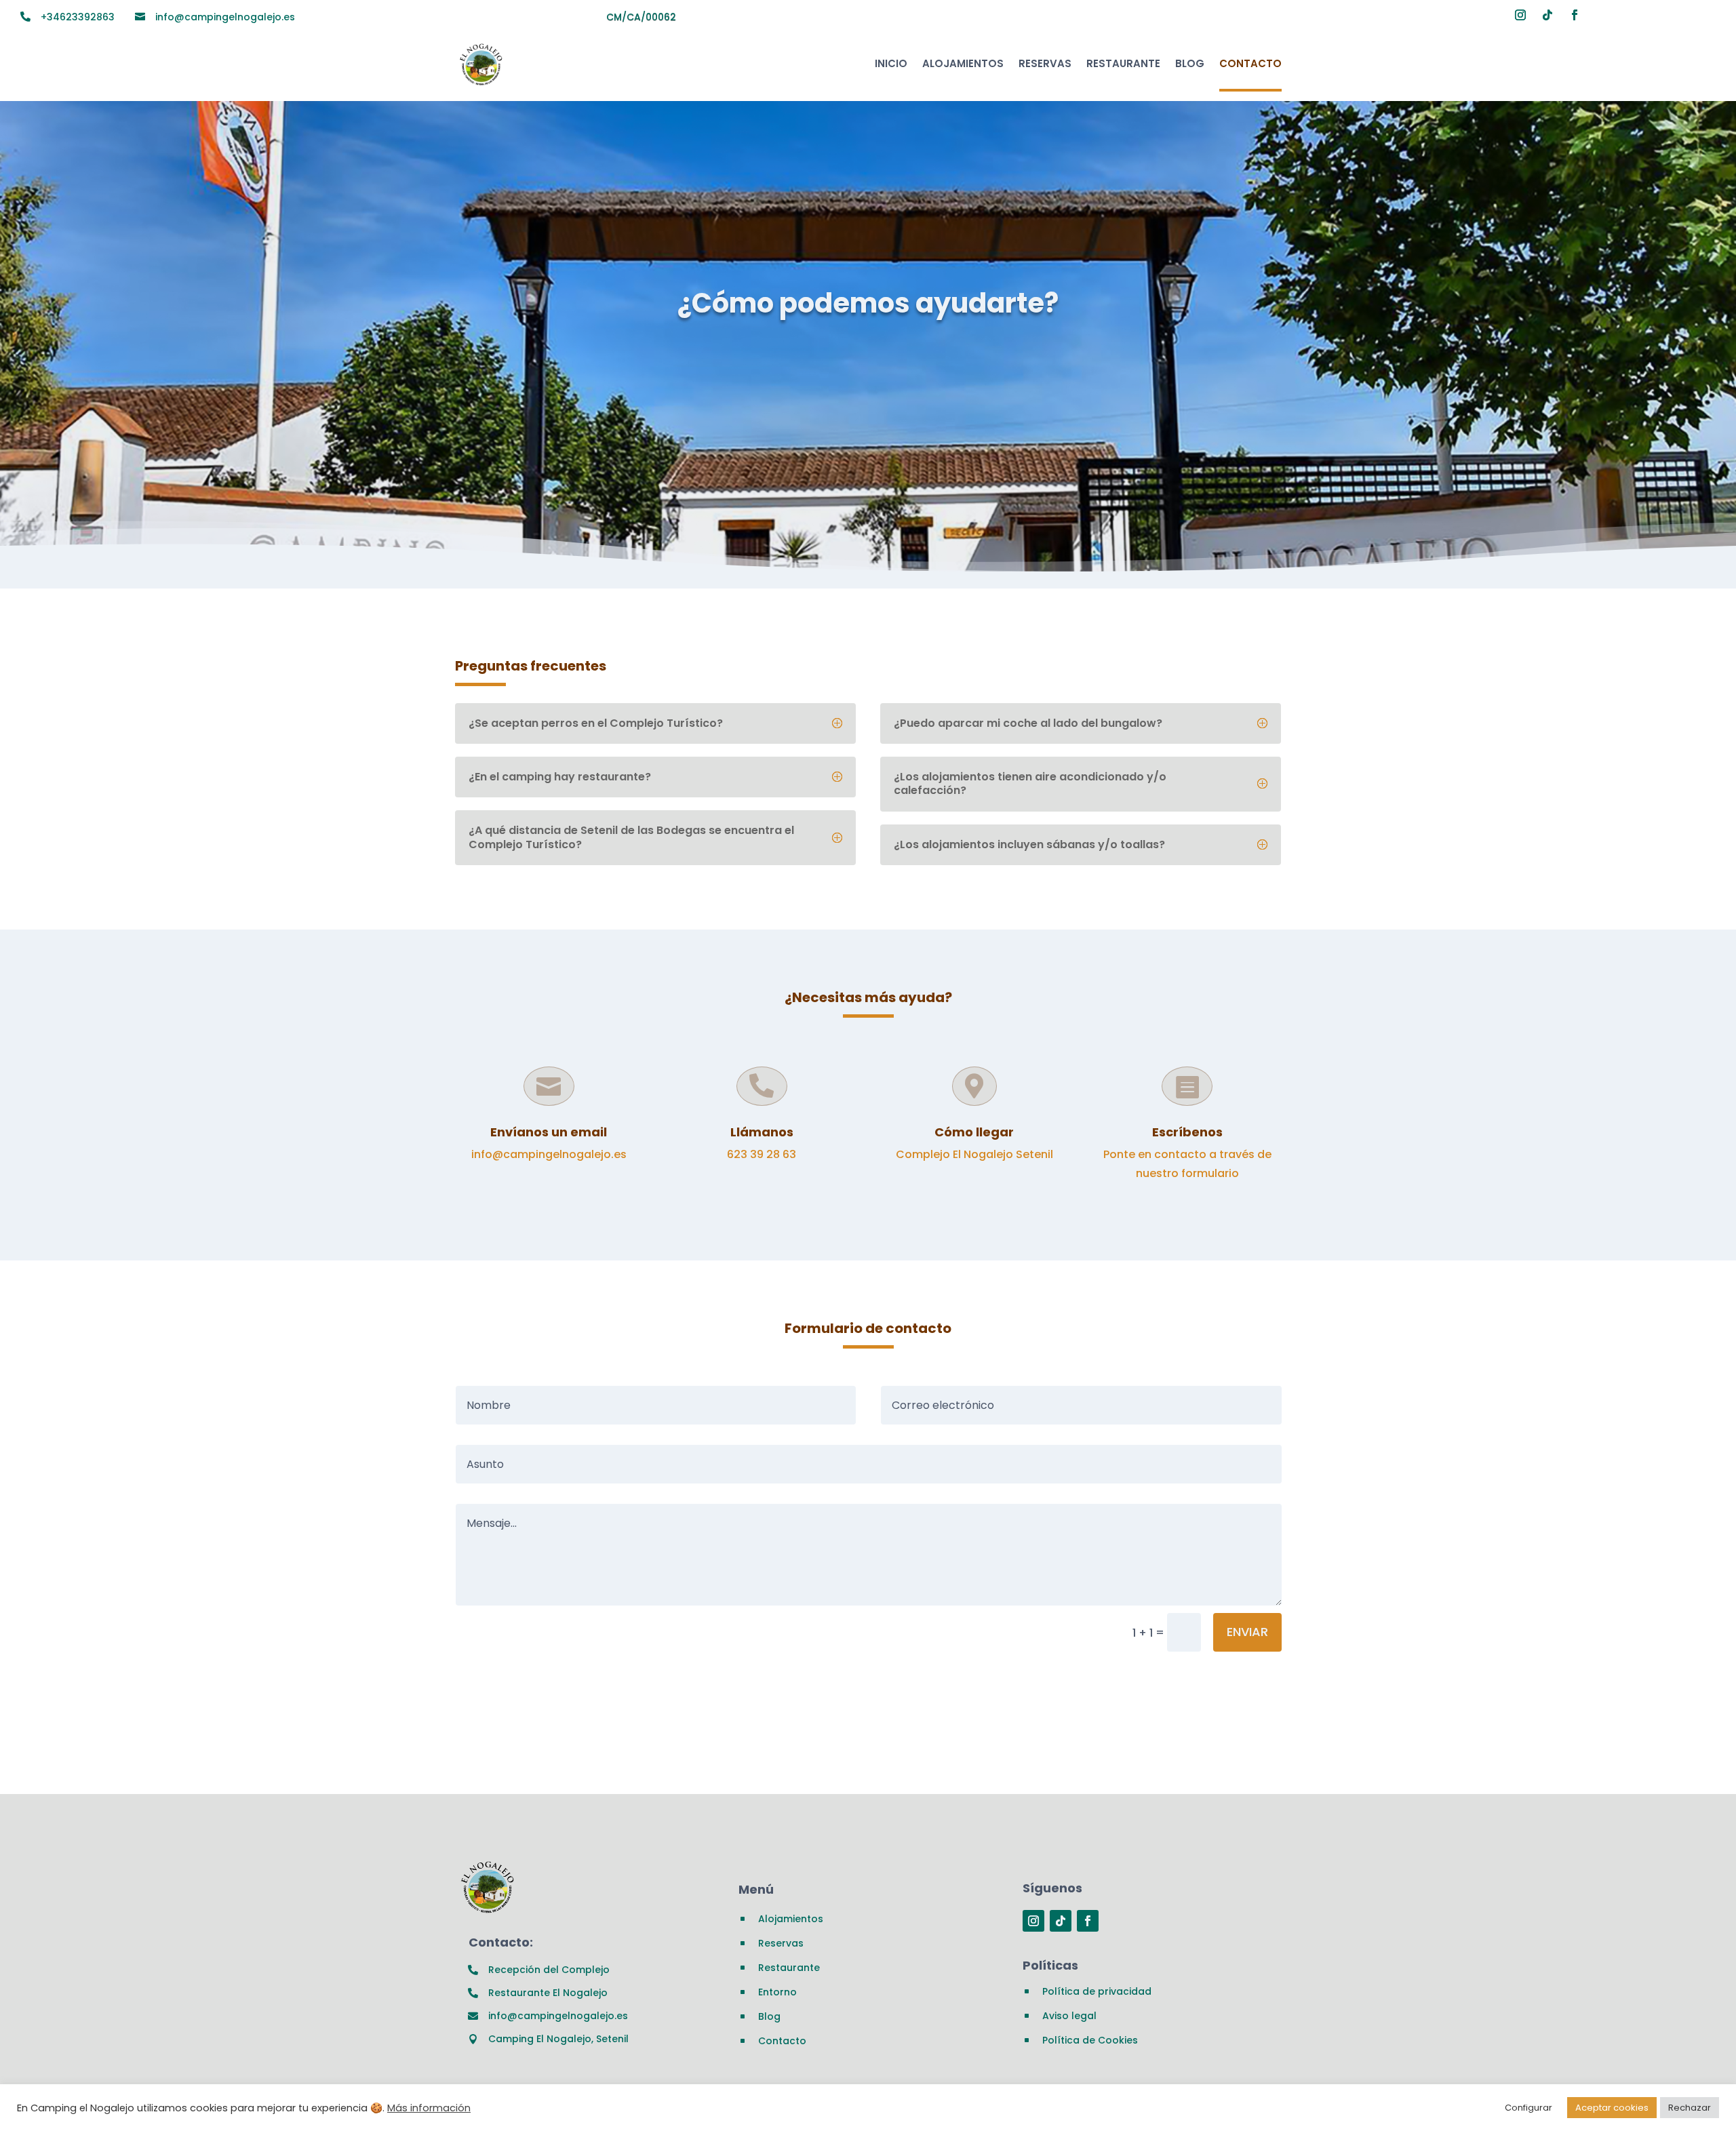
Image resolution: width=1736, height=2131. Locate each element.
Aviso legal (1069, 2016)
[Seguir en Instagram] (1520, 15)
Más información (429, 2108)
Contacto (1250, 63)
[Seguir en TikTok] (1547, 15)
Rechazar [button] (1690, 2108)
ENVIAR (1247, 1632)
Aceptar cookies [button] (1612, 2108)
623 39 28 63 (762, 1154)
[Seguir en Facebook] (1575, 15)
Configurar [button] (1528, 2108)
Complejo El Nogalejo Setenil (974, 1154)
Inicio (891, 63)
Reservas (1045, 63)
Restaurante (1123, 63)
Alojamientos (963, 63)
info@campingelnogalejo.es (549, 1154)
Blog (1190, 63)
